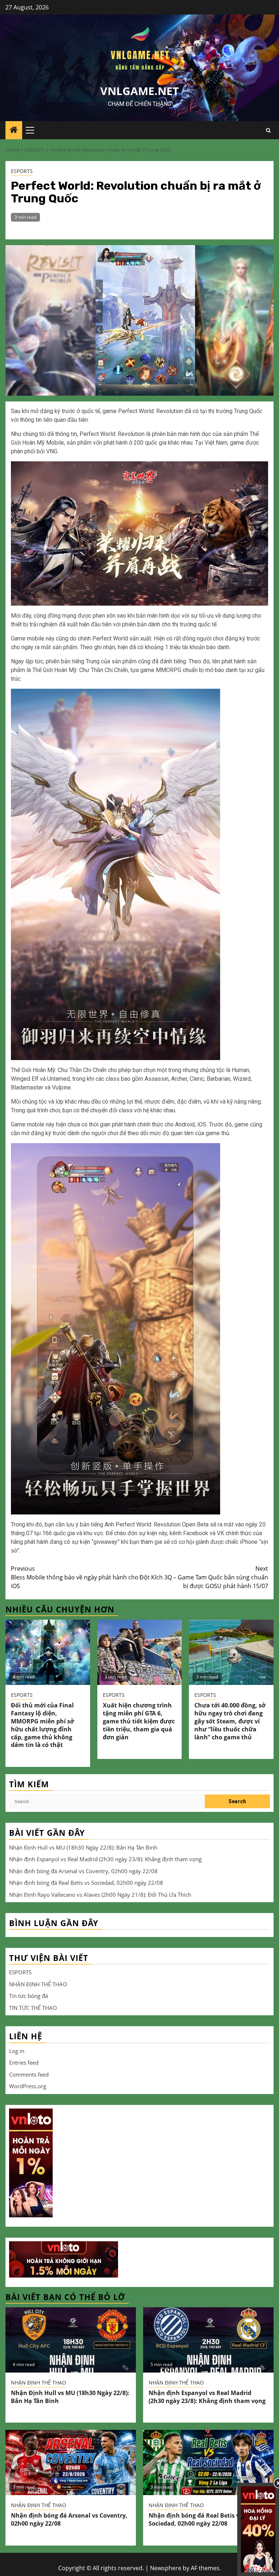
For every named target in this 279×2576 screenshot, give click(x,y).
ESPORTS (22, 171)
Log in (17, 2051)
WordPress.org (28, 2086)
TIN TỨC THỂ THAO (33, 2008)
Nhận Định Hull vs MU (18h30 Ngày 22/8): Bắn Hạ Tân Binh (83, 1847)
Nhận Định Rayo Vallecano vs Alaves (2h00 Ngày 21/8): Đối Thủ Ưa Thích (100, 1895)
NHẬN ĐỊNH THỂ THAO (38, 1984)
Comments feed (29, 2074)
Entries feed (24, 2062)
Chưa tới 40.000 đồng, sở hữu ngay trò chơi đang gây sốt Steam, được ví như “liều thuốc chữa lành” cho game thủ (230, 1721)
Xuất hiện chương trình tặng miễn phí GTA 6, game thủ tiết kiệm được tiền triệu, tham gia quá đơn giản (139, 1721)
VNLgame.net (139, 91)
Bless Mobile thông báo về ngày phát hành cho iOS (75, 1577)
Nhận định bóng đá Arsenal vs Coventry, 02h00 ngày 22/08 (83, 1871)
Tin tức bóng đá (29, 1996)
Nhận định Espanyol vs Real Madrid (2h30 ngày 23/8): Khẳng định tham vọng (105, 1859)
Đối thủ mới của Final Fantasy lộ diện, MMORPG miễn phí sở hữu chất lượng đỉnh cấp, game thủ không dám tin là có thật (43, 1725)
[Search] (268, 130)
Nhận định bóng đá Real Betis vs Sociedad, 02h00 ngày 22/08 (86, 1883)
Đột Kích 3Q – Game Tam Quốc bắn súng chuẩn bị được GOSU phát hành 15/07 (204, 1577)
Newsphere (166, 2568)
